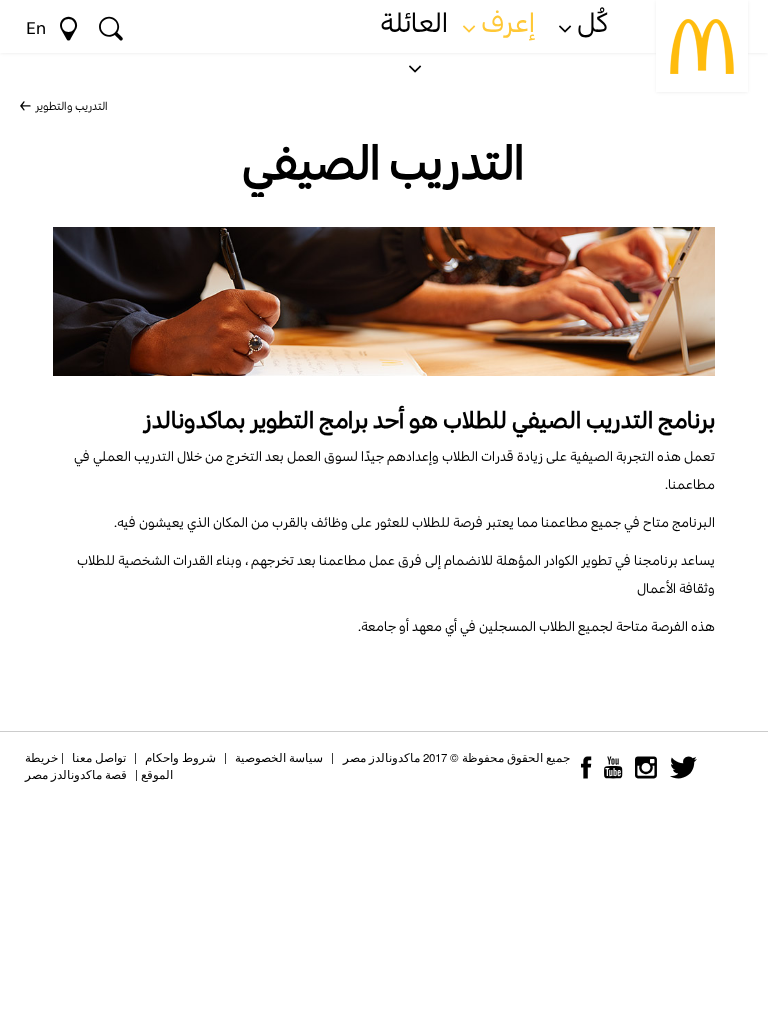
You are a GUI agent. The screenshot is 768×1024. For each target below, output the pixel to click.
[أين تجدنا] (68, 25)
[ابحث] (111, 25)
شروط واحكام (180, 757)
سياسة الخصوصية (279, 757)
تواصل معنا (99, 757)
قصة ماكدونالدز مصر (76, 774)
